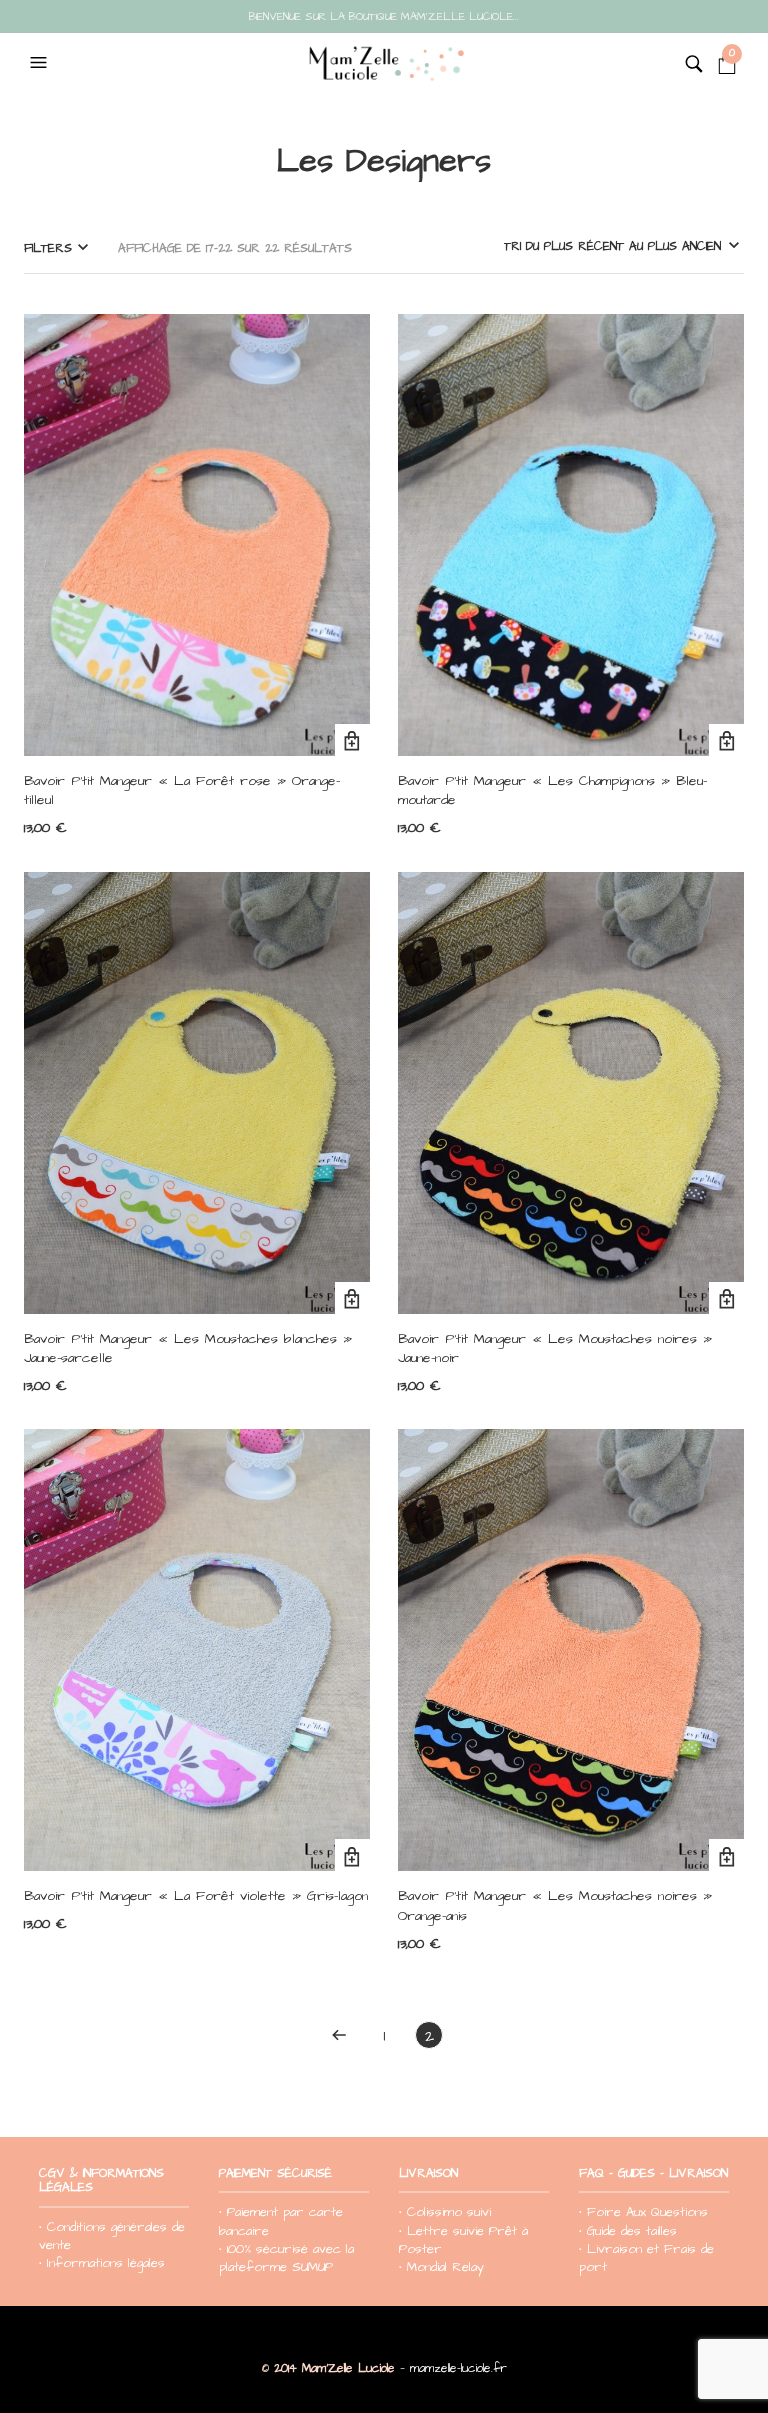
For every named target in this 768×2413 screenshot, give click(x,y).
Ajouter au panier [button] (352, 741)
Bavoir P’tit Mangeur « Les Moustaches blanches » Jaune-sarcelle (188, 1349)
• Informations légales (102, 2263)
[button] (41, 63)
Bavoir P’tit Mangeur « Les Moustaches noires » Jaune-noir (555, 1349)
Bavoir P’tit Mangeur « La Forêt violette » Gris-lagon (196, 1896)
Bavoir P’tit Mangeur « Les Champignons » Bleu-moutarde (552, 791)
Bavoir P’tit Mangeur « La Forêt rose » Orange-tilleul (182, 791)
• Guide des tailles (628, 2231)
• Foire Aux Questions (643, 2212)
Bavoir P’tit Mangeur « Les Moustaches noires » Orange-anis (555, 1906)
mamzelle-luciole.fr (458, 2368)
